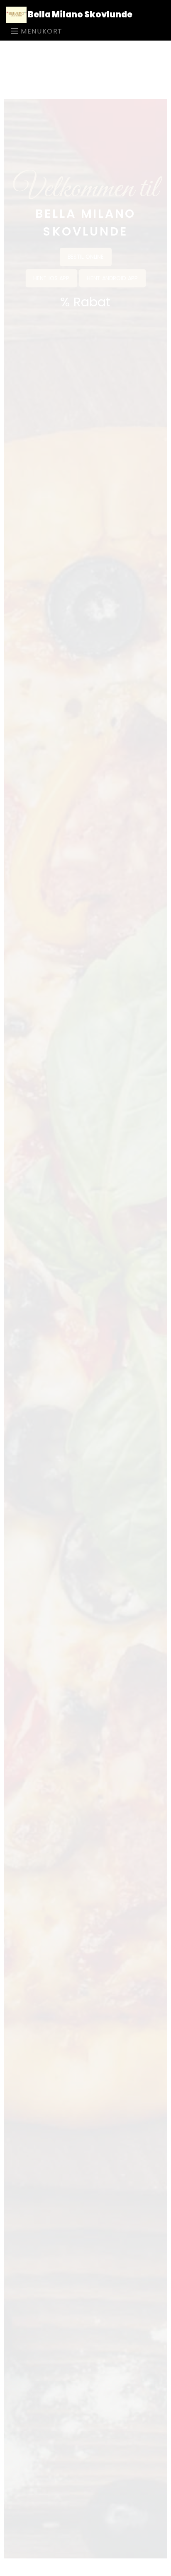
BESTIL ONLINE (86, 206)
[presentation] (2, 1324)
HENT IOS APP (50, 228)
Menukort (41, 31)
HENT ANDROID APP (114, 228)
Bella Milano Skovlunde (79, 14)
